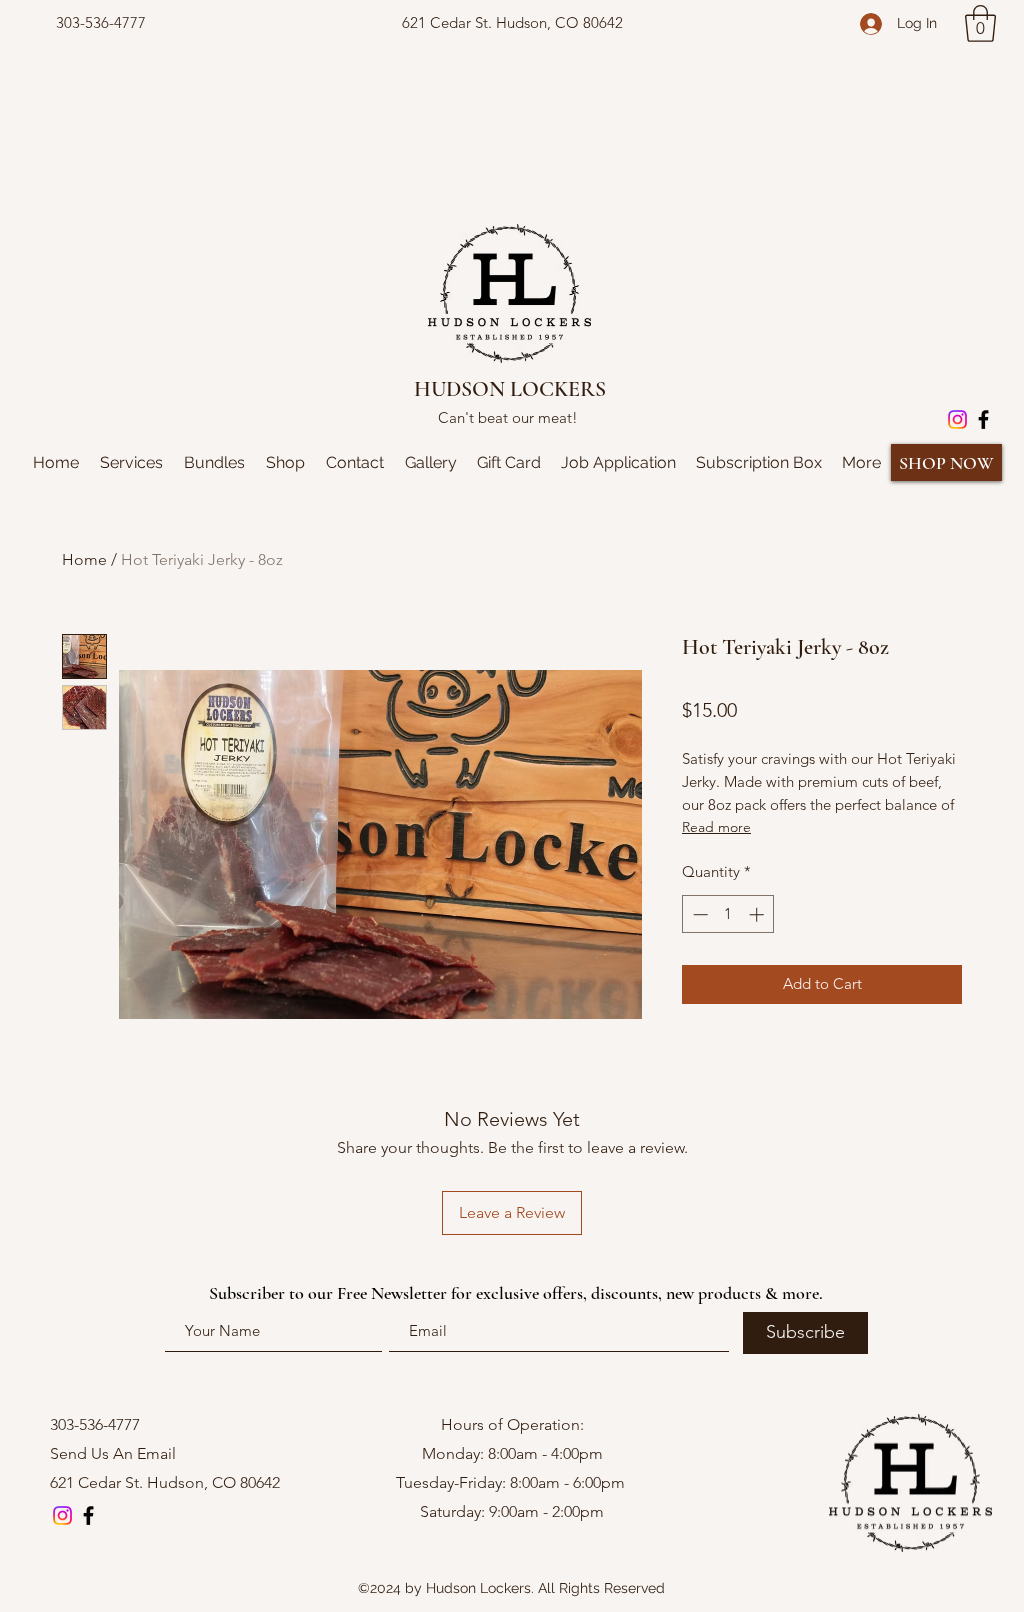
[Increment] (758, 914)
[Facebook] (983, 419)
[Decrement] (698, 914)
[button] (980, 23)
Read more (716, 827)
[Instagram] (957, 419)
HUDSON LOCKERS (510, 389)
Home (84, 559)
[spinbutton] (728, 914)
